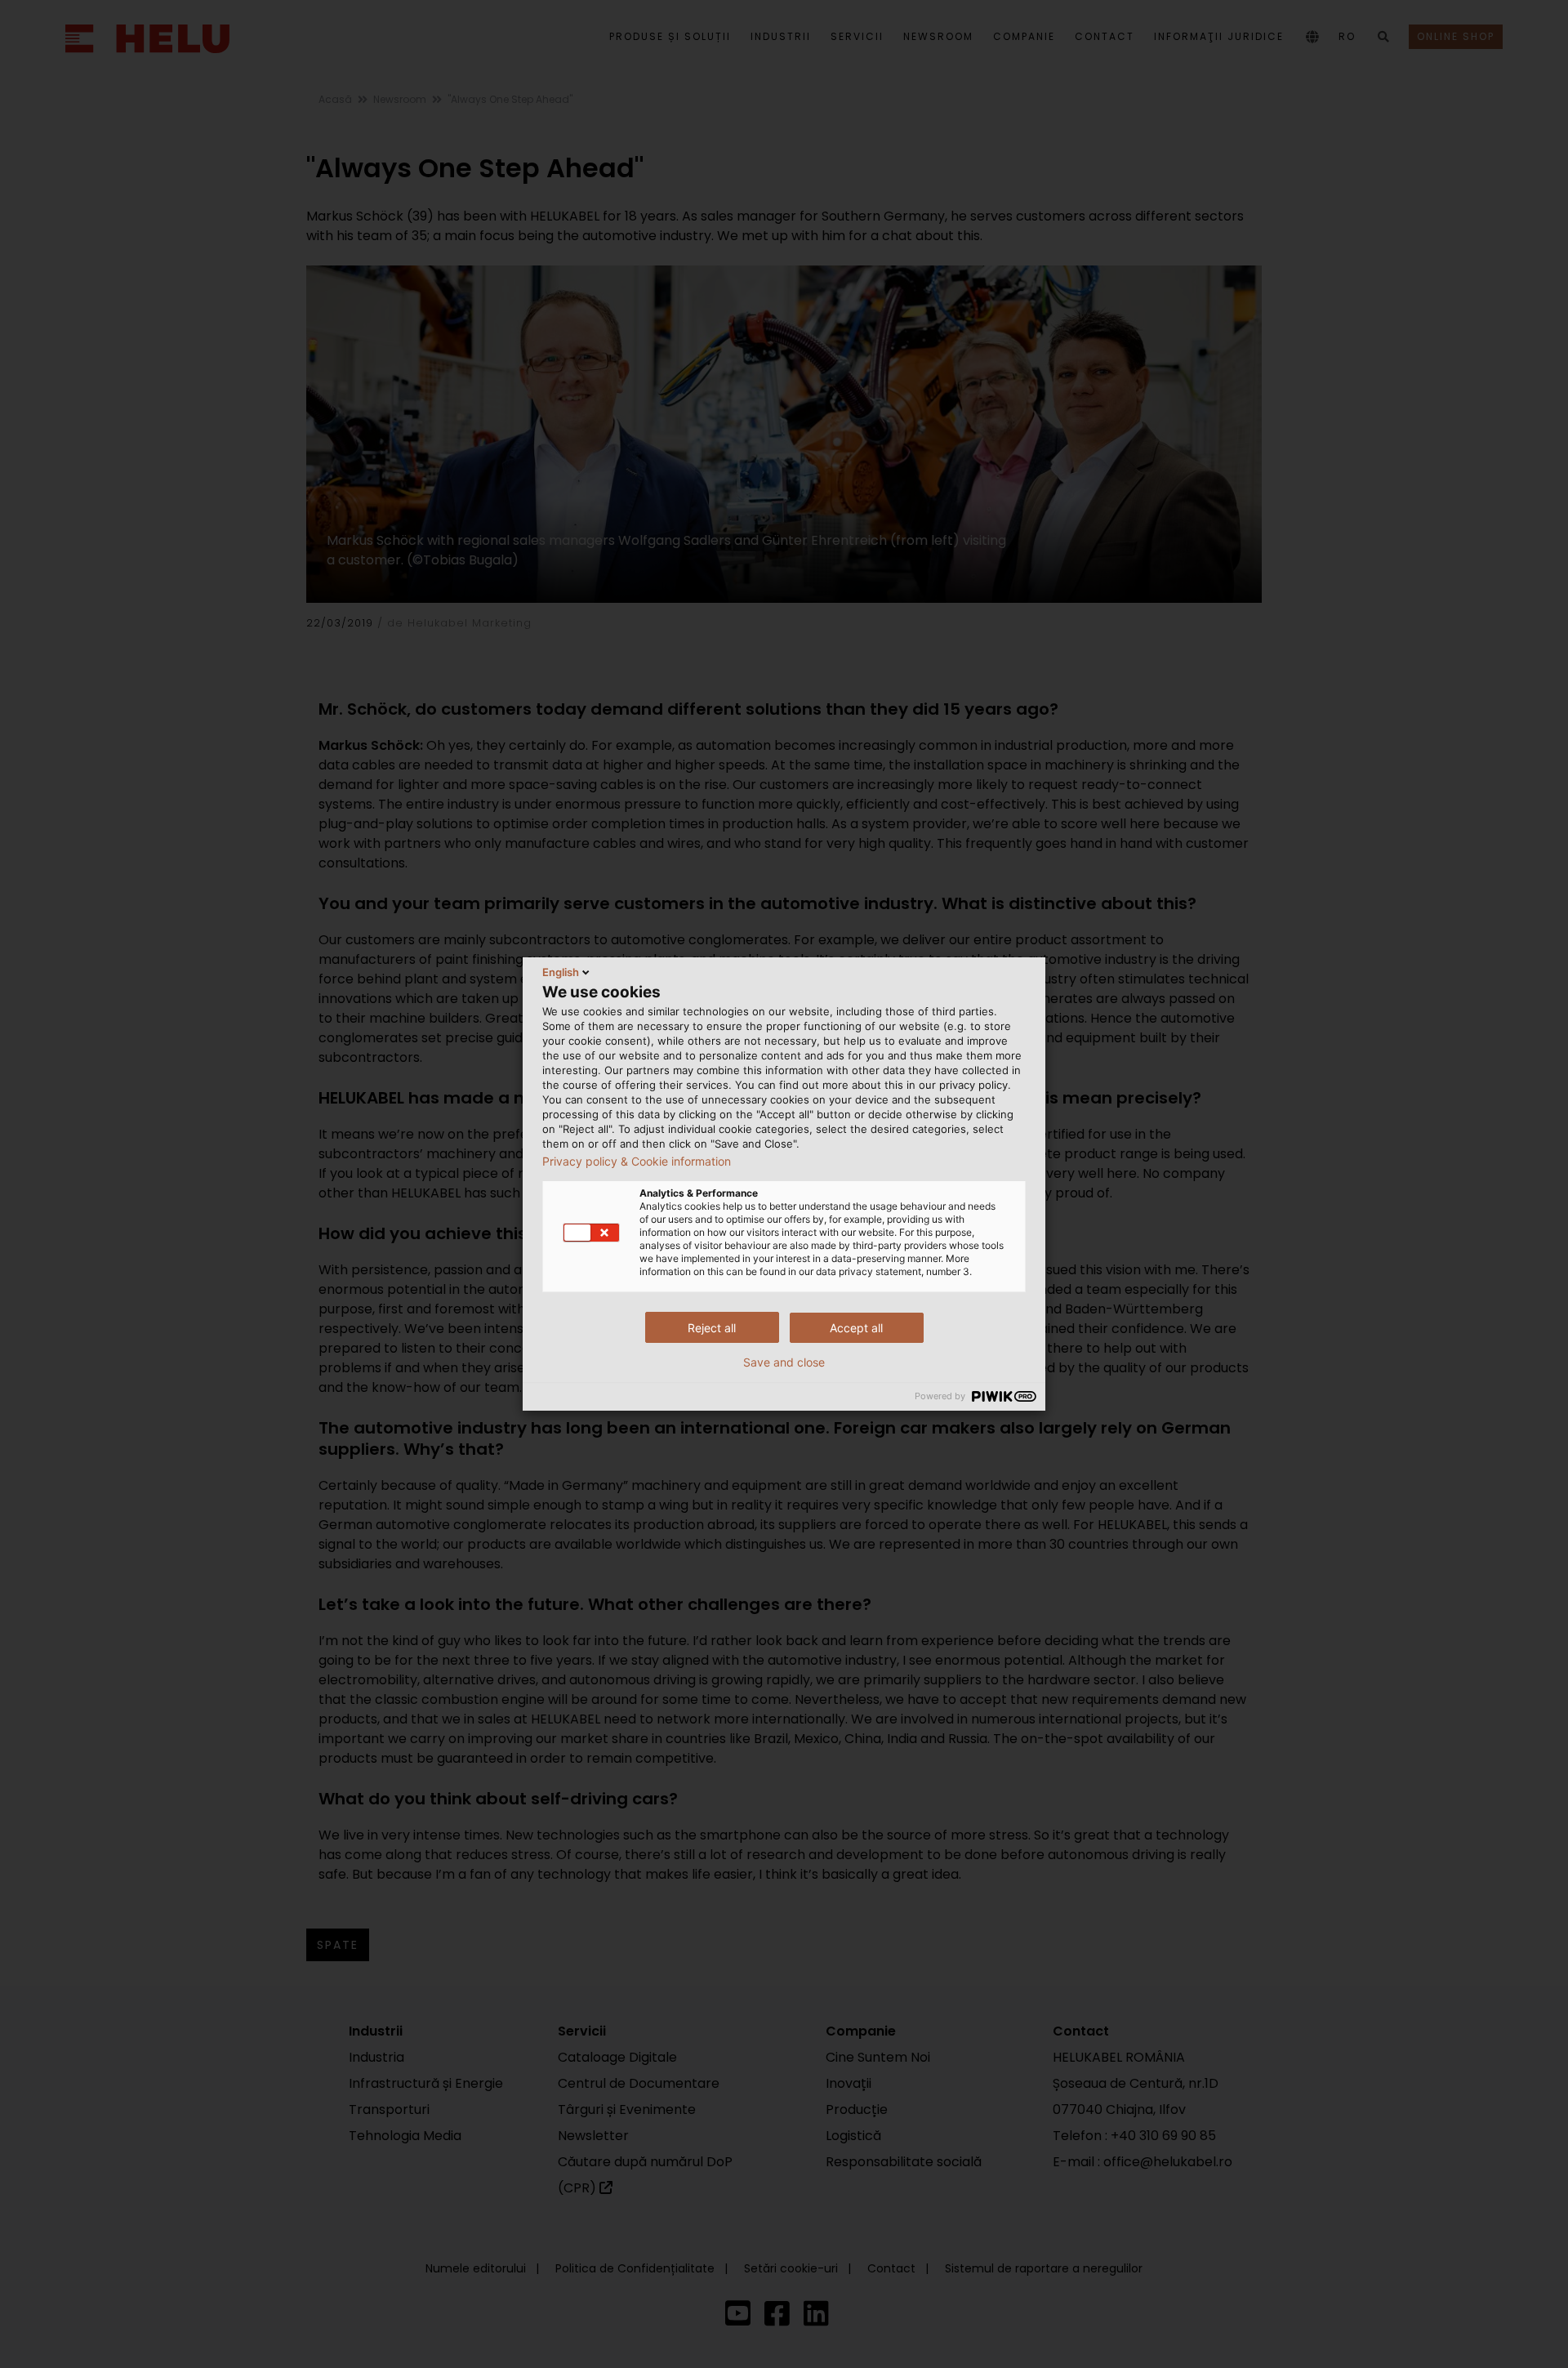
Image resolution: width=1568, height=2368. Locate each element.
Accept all (856, 1328)
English (561, 972)
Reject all (712, 1328)
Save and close (784, 1362)
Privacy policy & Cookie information (637, 1162)
